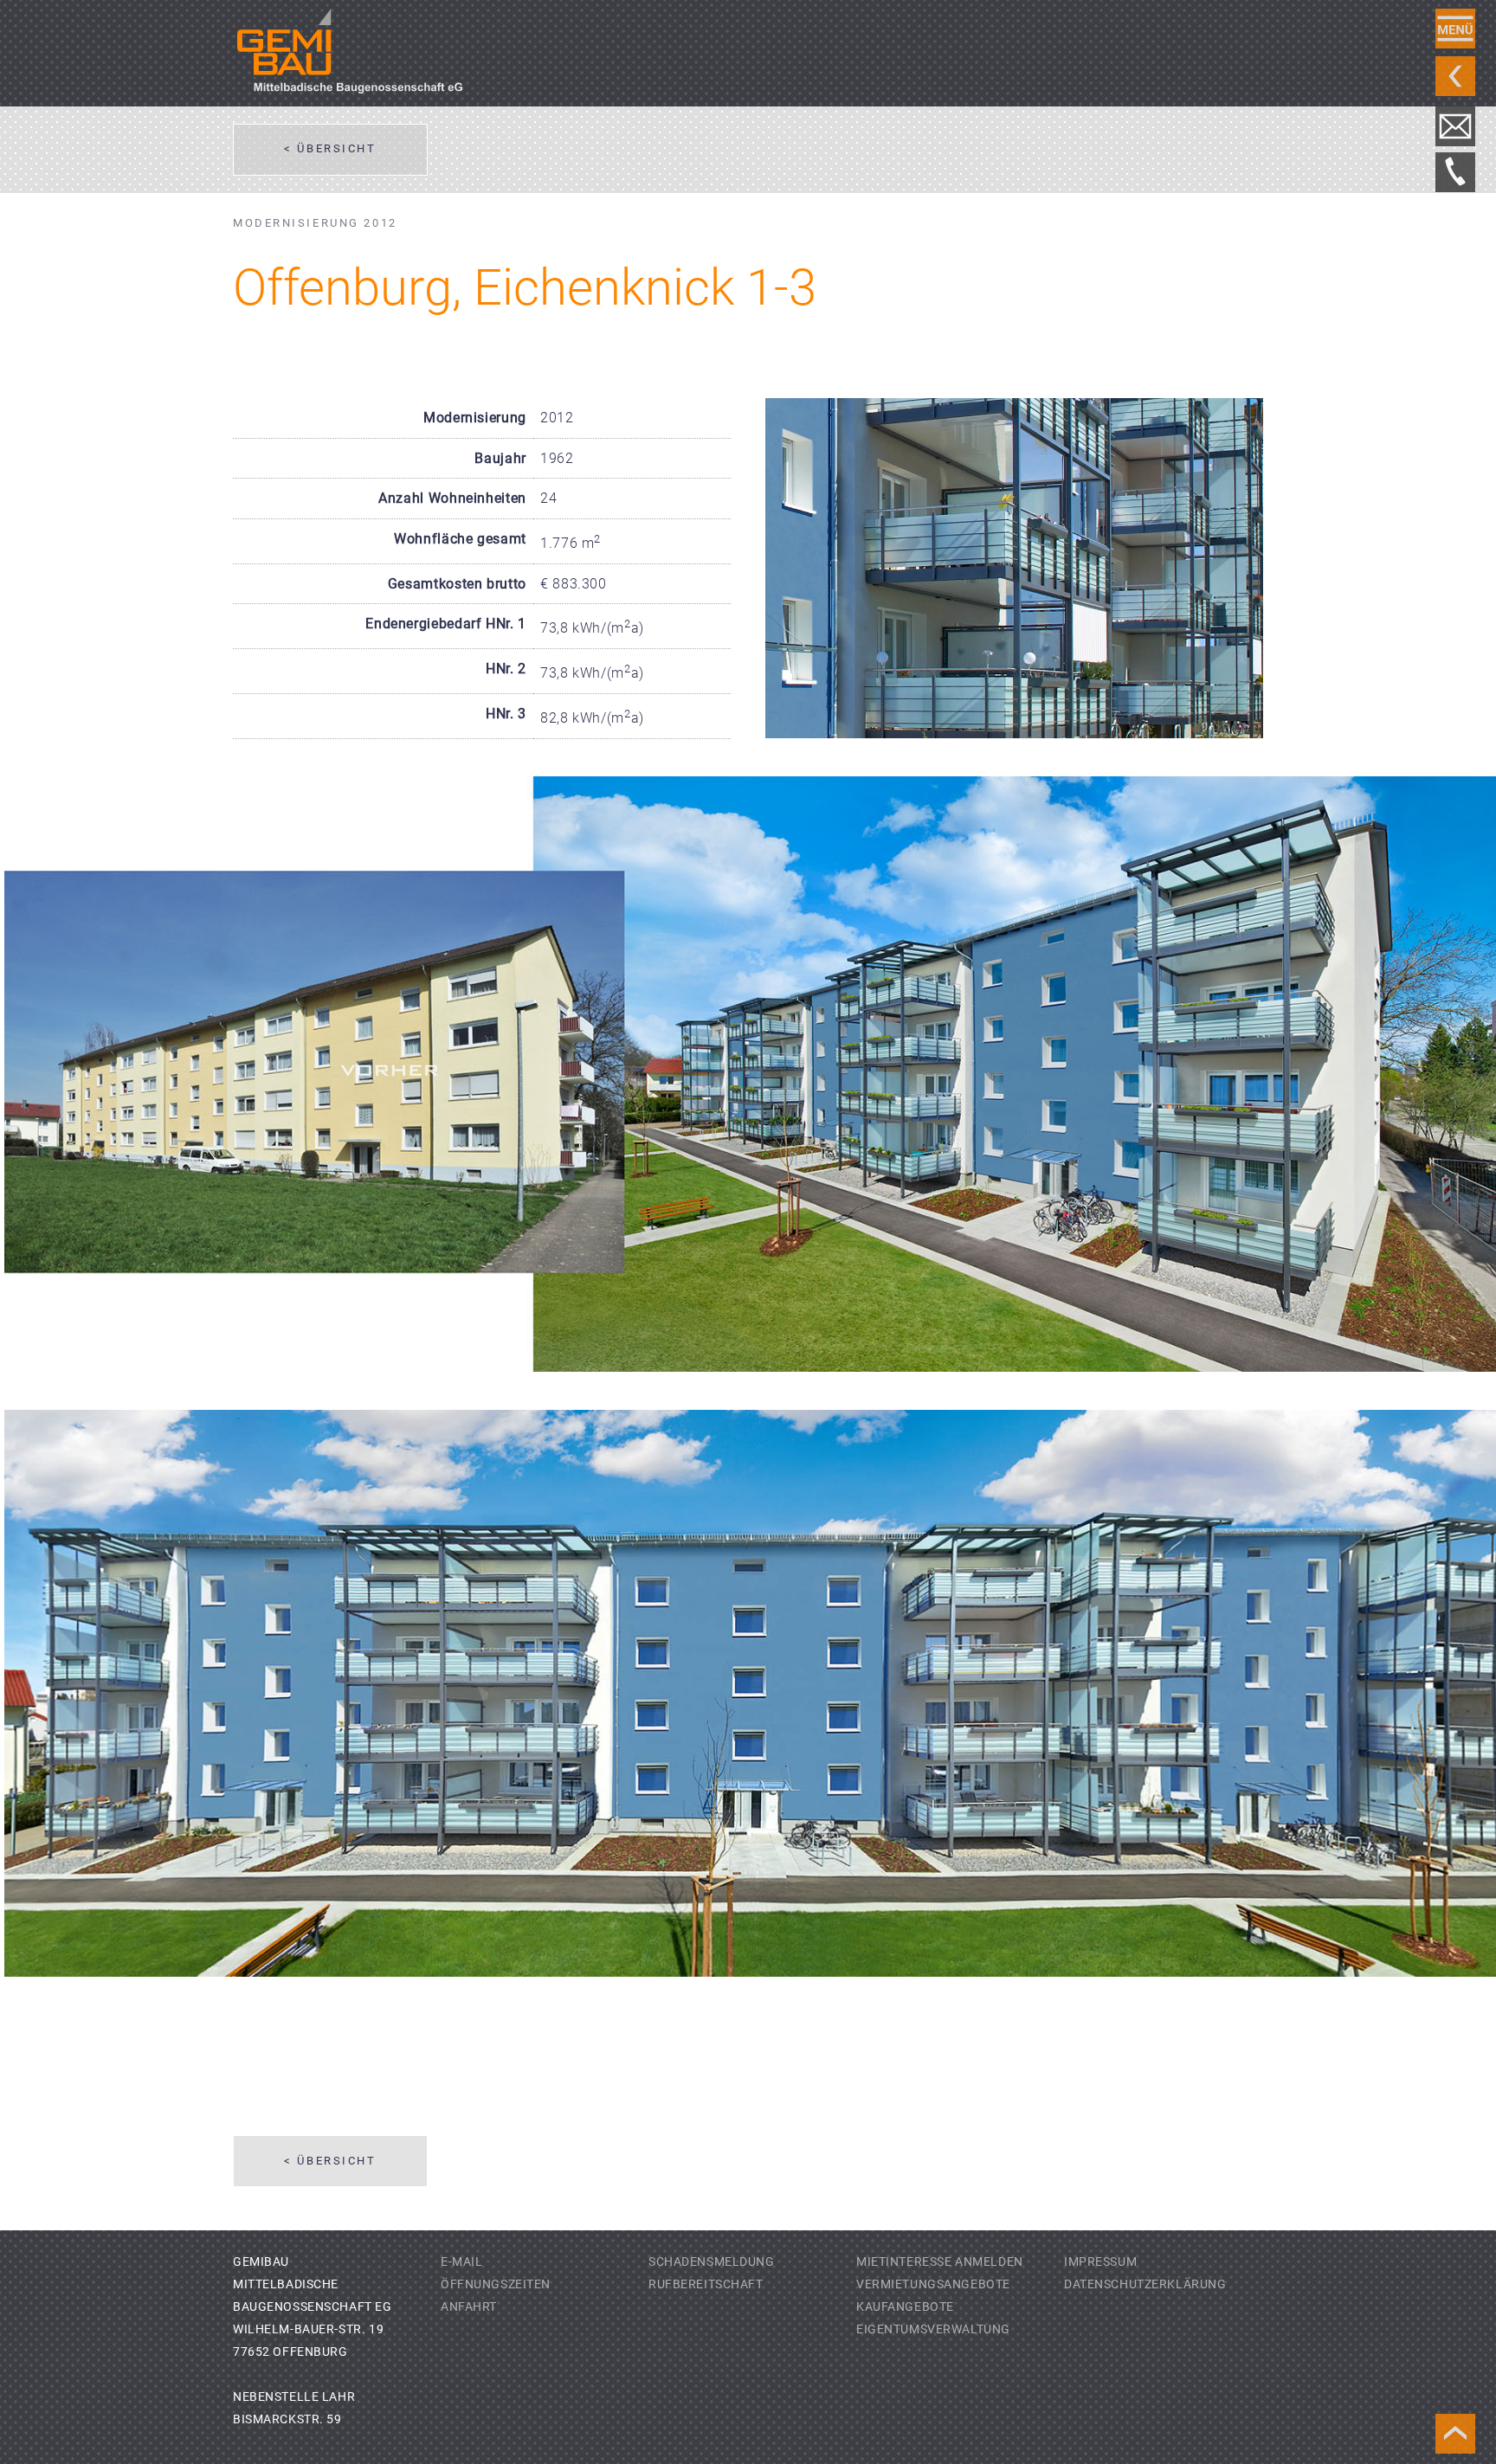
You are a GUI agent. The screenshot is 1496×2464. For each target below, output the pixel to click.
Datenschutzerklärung (1145, 2284)
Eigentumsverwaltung (933, 2329)
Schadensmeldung (712, 2262)
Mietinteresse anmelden (940, 2262)
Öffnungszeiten (496, 2284)
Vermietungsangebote (933, 2284)
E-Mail (461, 2262)
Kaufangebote (905, 2307)
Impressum (1100, 2262)
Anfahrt (469, 2307)
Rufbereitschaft (706, 2284)
